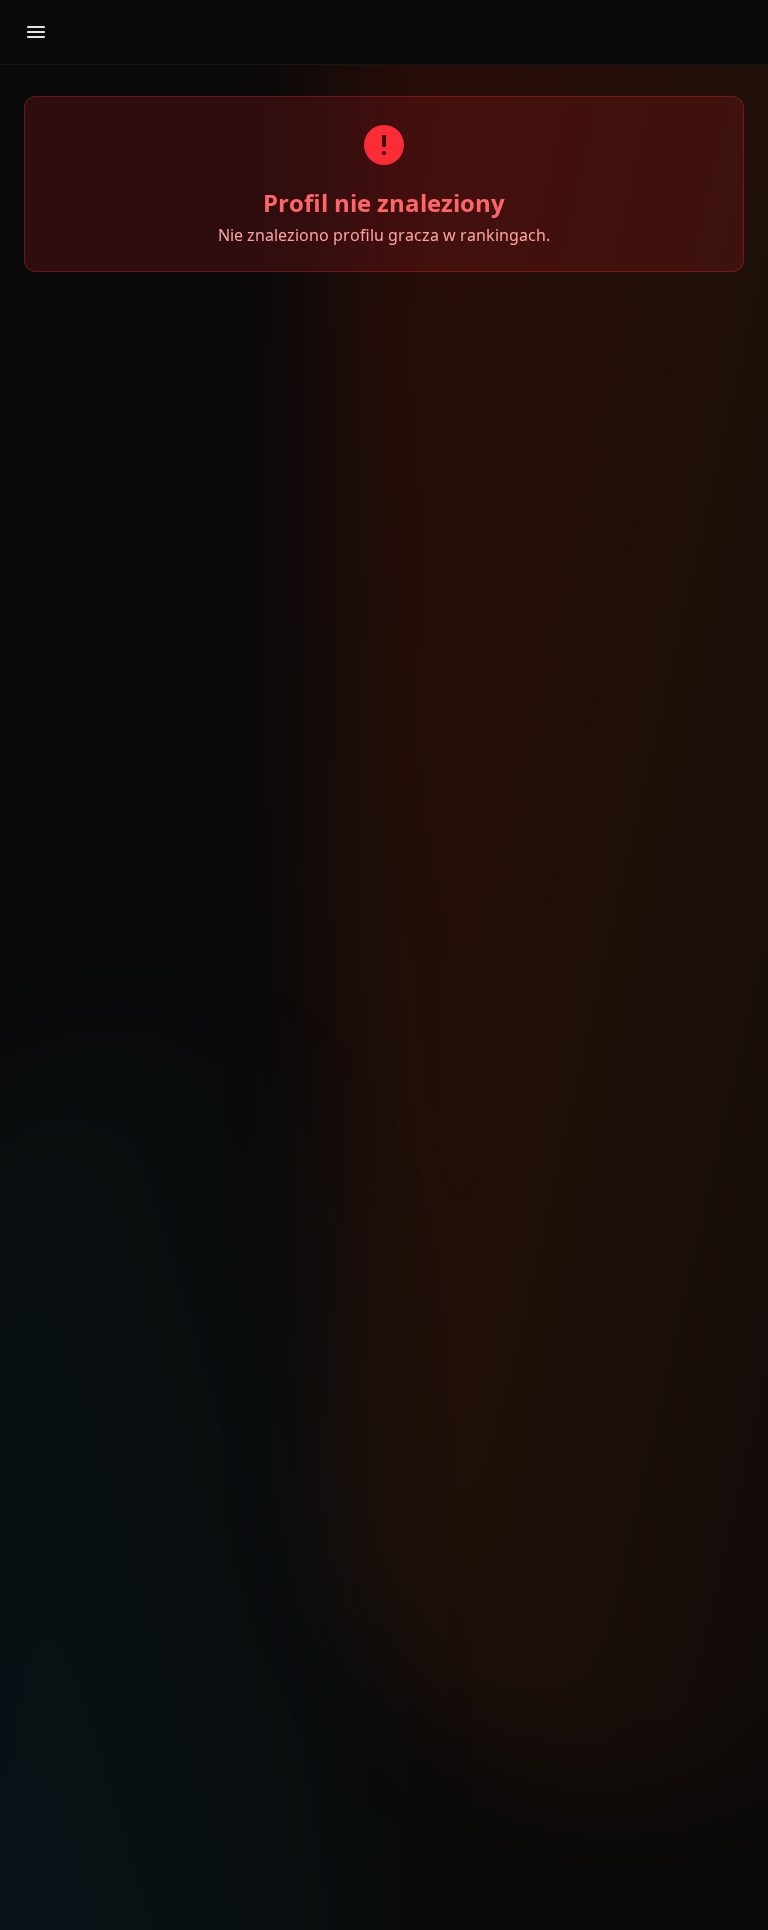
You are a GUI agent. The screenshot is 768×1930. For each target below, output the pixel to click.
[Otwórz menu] (36, 32)
